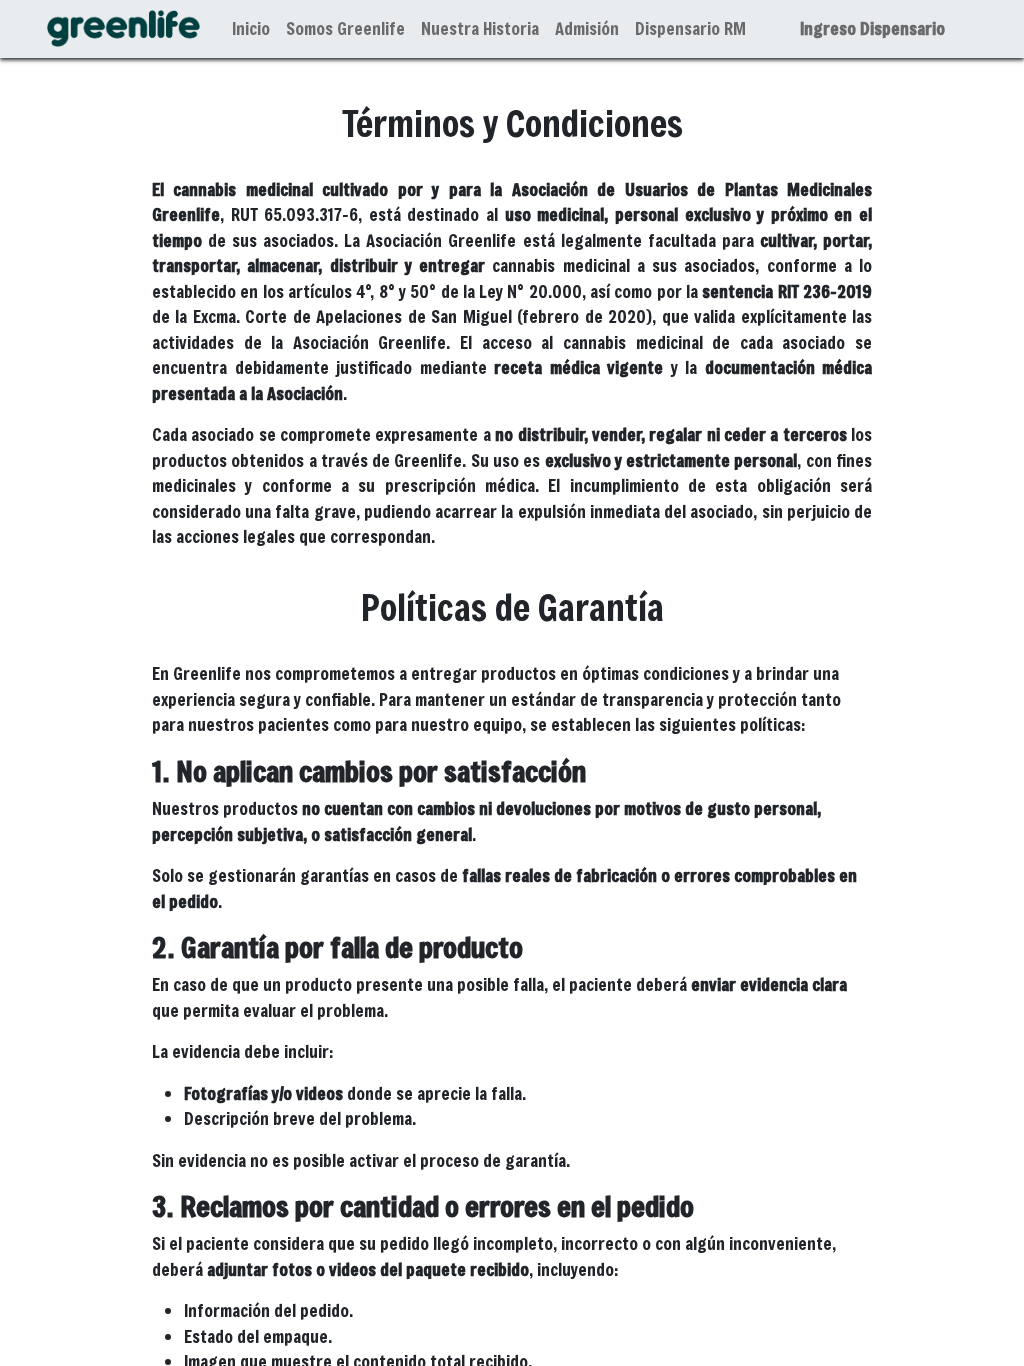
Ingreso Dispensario (872, 28)
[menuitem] (251, 29)
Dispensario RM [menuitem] (690, 28)
